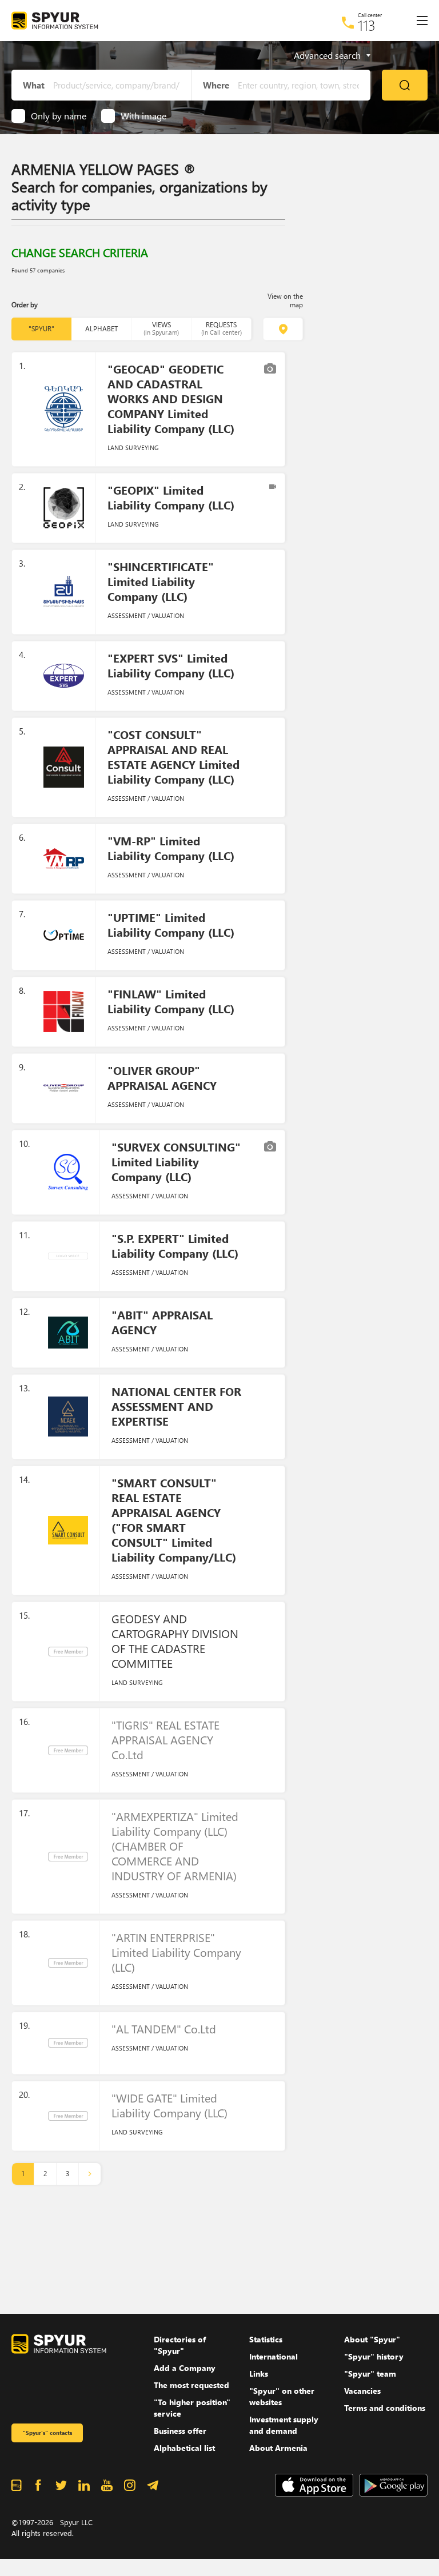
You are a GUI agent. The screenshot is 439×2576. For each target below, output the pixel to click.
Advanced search (327, 55)
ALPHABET (101, 329)
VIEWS (161, 328)
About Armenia (278, 2448)
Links (259, 2374)
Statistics (266, 2339)
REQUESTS (222, 328)
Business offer (180, 2431)
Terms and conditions (385, 2408)
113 (367, 25)
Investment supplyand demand (284, 2425)
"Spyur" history (374, 2356)
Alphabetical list (184, 2448)
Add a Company (185, 2368)
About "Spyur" (372, 2339)
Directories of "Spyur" (180, 2345)
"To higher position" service (192, 2408)
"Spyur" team (370, 2374)
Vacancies (362, 2391)
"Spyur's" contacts (47, 2433)
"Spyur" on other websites (282, 2396)
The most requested (191, 2385)
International (274, 2356)
